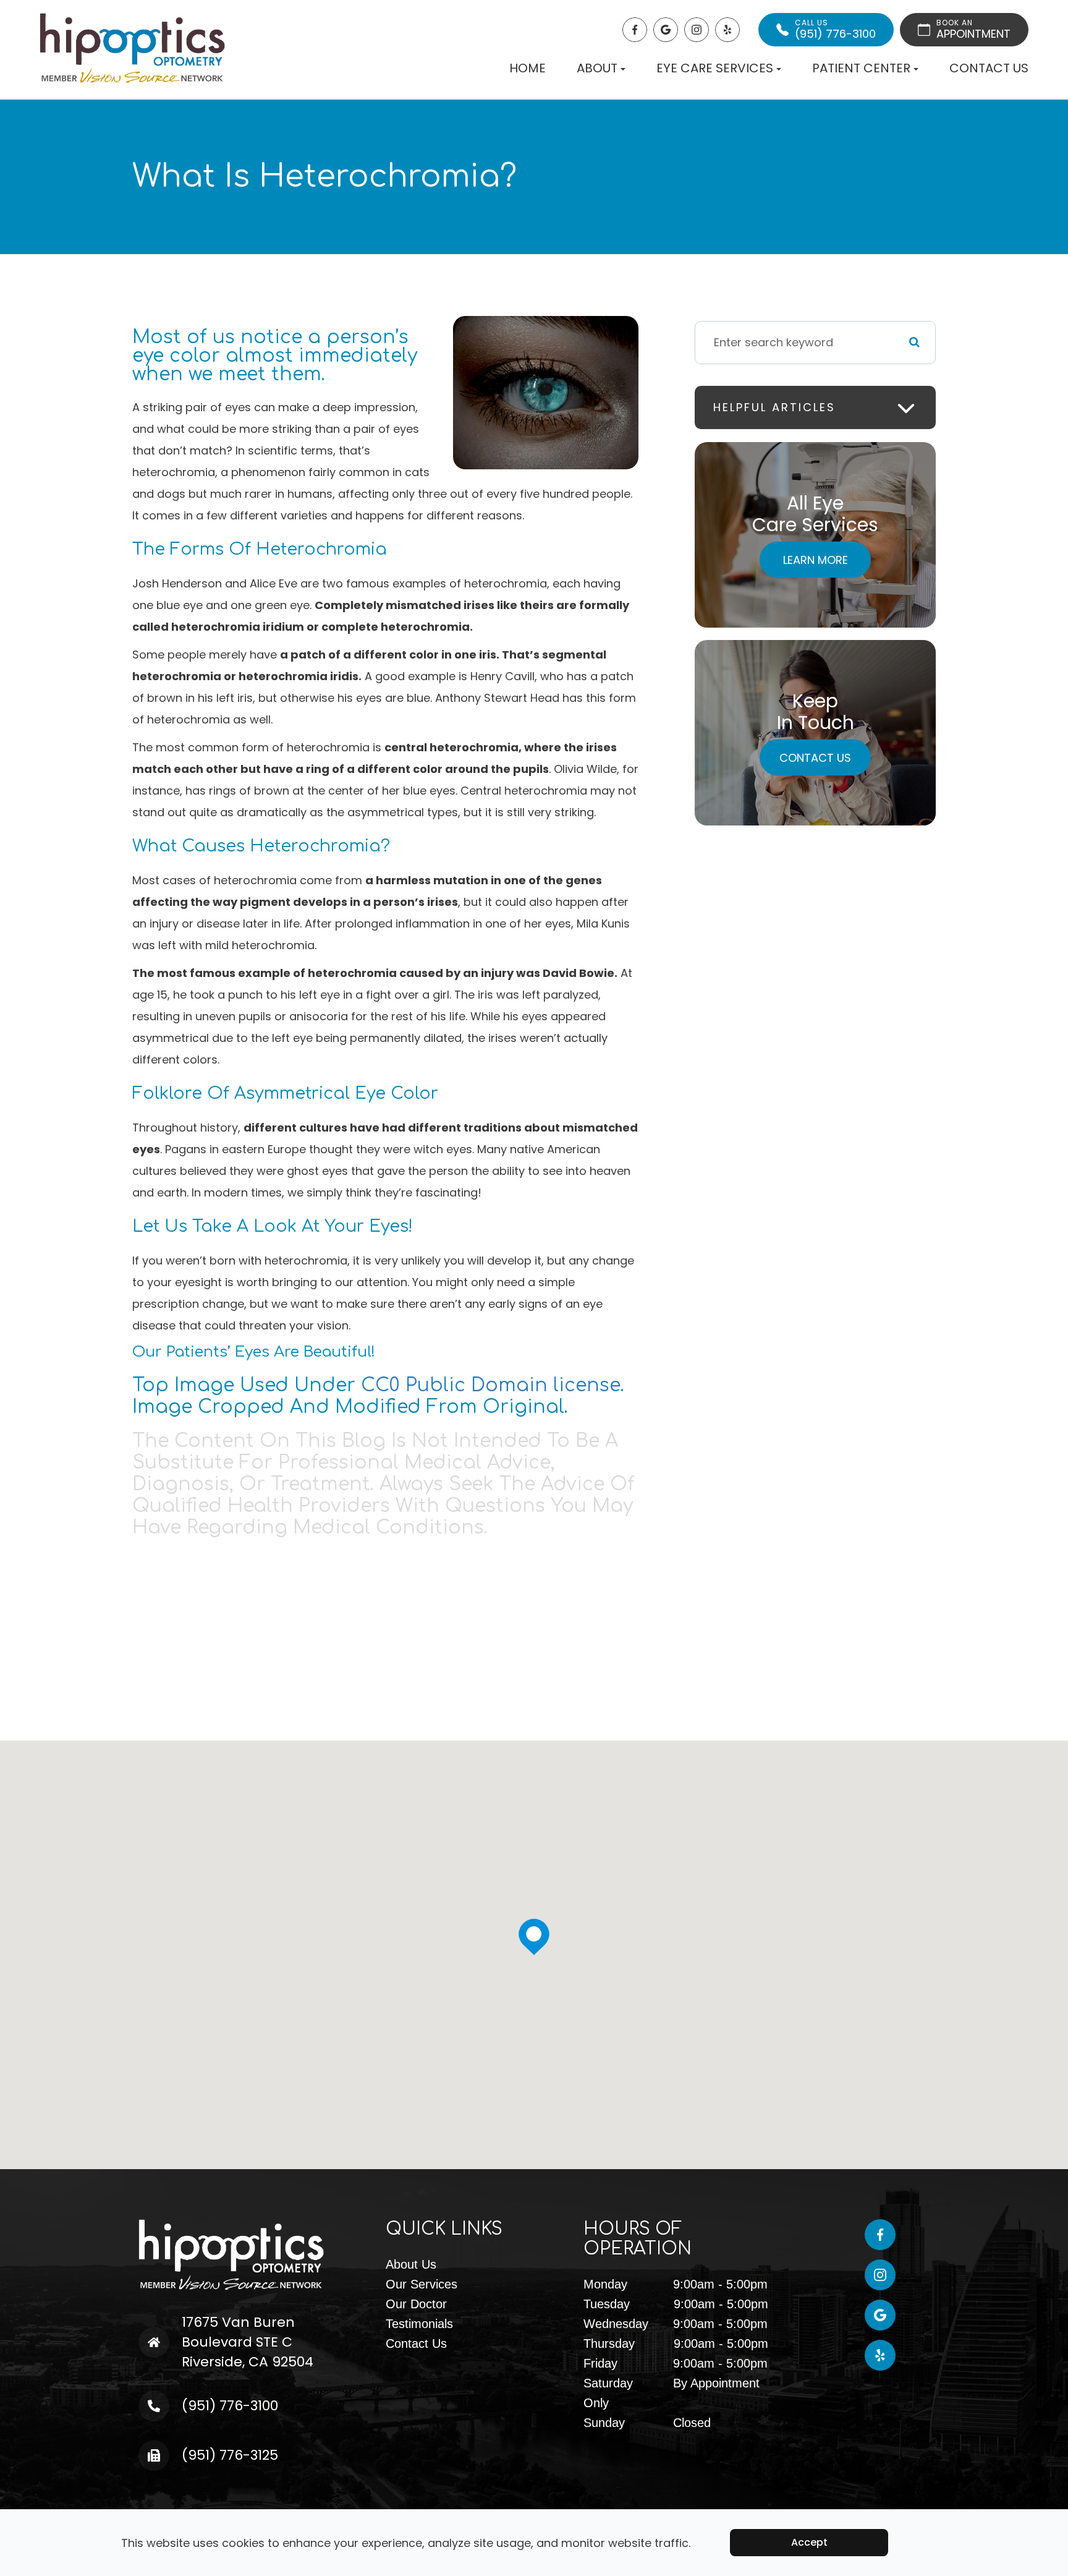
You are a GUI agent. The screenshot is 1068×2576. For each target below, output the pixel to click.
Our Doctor (416, 2304)
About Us (411, 2264)
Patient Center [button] (861, 68)
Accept (809, 2542)
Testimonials (419, 2324)
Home (528, 68)
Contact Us (989, 68)
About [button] (597, 68)
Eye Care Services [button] (715, 68)
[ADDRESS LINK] (179, 2322)
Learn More (816, 559)
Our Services (422, 2284)
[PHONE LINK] (173, 2400)
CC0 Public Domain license (491, 1385)
